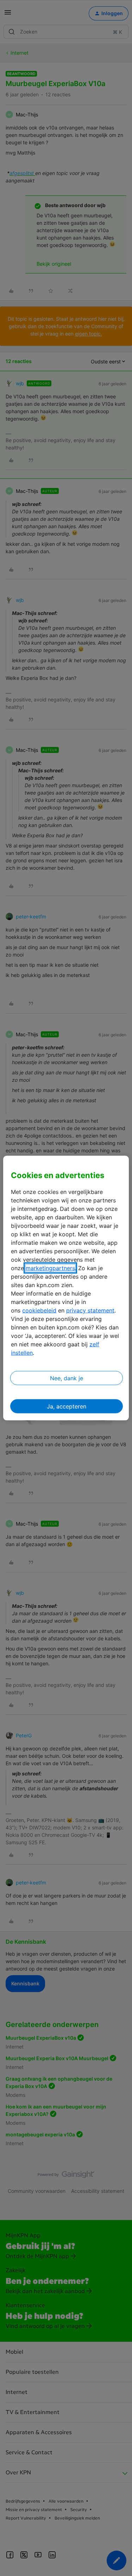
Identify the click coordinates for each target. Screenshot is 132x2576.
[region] (66, 1288)
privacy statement (90, 1310)
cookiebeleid (39, 1310)
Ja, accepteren (67, 1406)
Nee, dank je (67, 1378)
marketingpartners (50, 1268)
